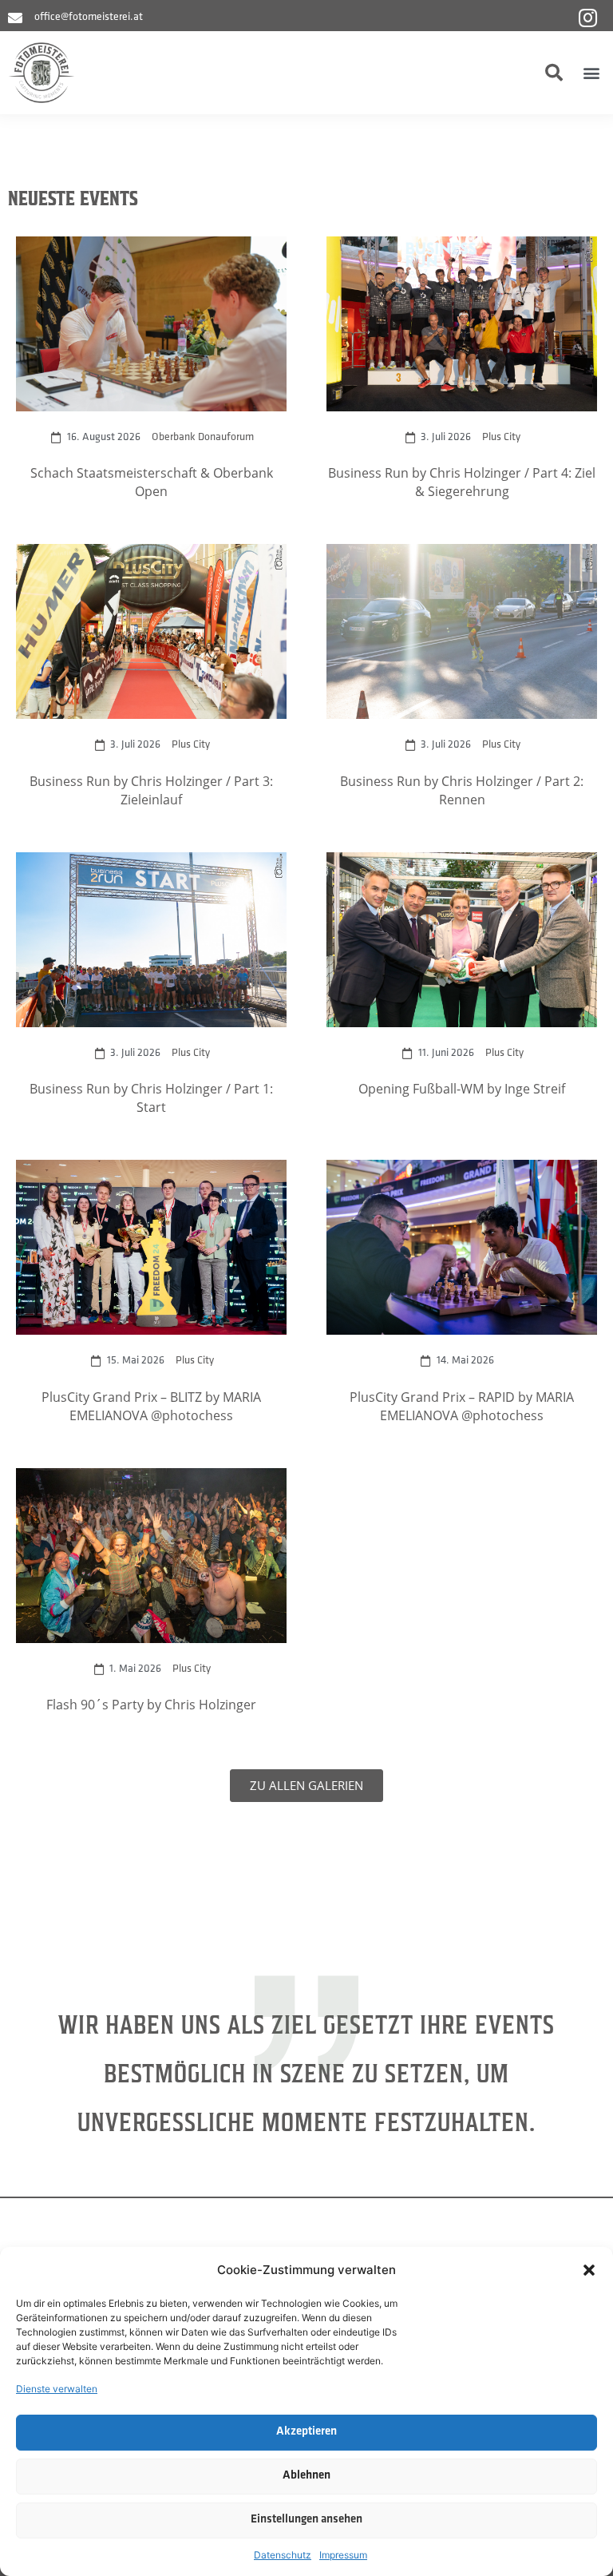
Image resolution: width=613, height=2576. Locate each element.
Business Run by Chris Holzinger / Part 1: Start (151, 1097)
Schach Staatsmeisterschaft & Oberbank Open (152, 482)
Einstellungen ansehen (306, 2520)
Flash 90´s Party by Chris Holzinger (151, 1704)
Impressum (343, 2555)
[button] (589, 2270)
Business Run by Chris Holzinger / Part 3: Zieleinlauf (151, 790)
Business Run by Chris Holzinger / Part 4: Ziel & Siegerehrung (462, 482)
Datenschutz (283, 2555)
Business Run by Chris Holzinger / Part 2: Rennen (462, 790)
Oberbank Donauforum (203, 437)
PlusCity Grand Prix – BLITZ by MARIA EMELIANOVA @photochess (151, 1406)
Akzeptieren (306, 2432)
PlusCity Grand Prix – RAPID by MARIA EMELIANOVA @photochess (462, 1406)
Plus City (501, 437)
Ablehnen (306, 2476)
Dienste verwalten (57, 2389)
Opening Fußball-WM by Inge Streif (462, 1088)
